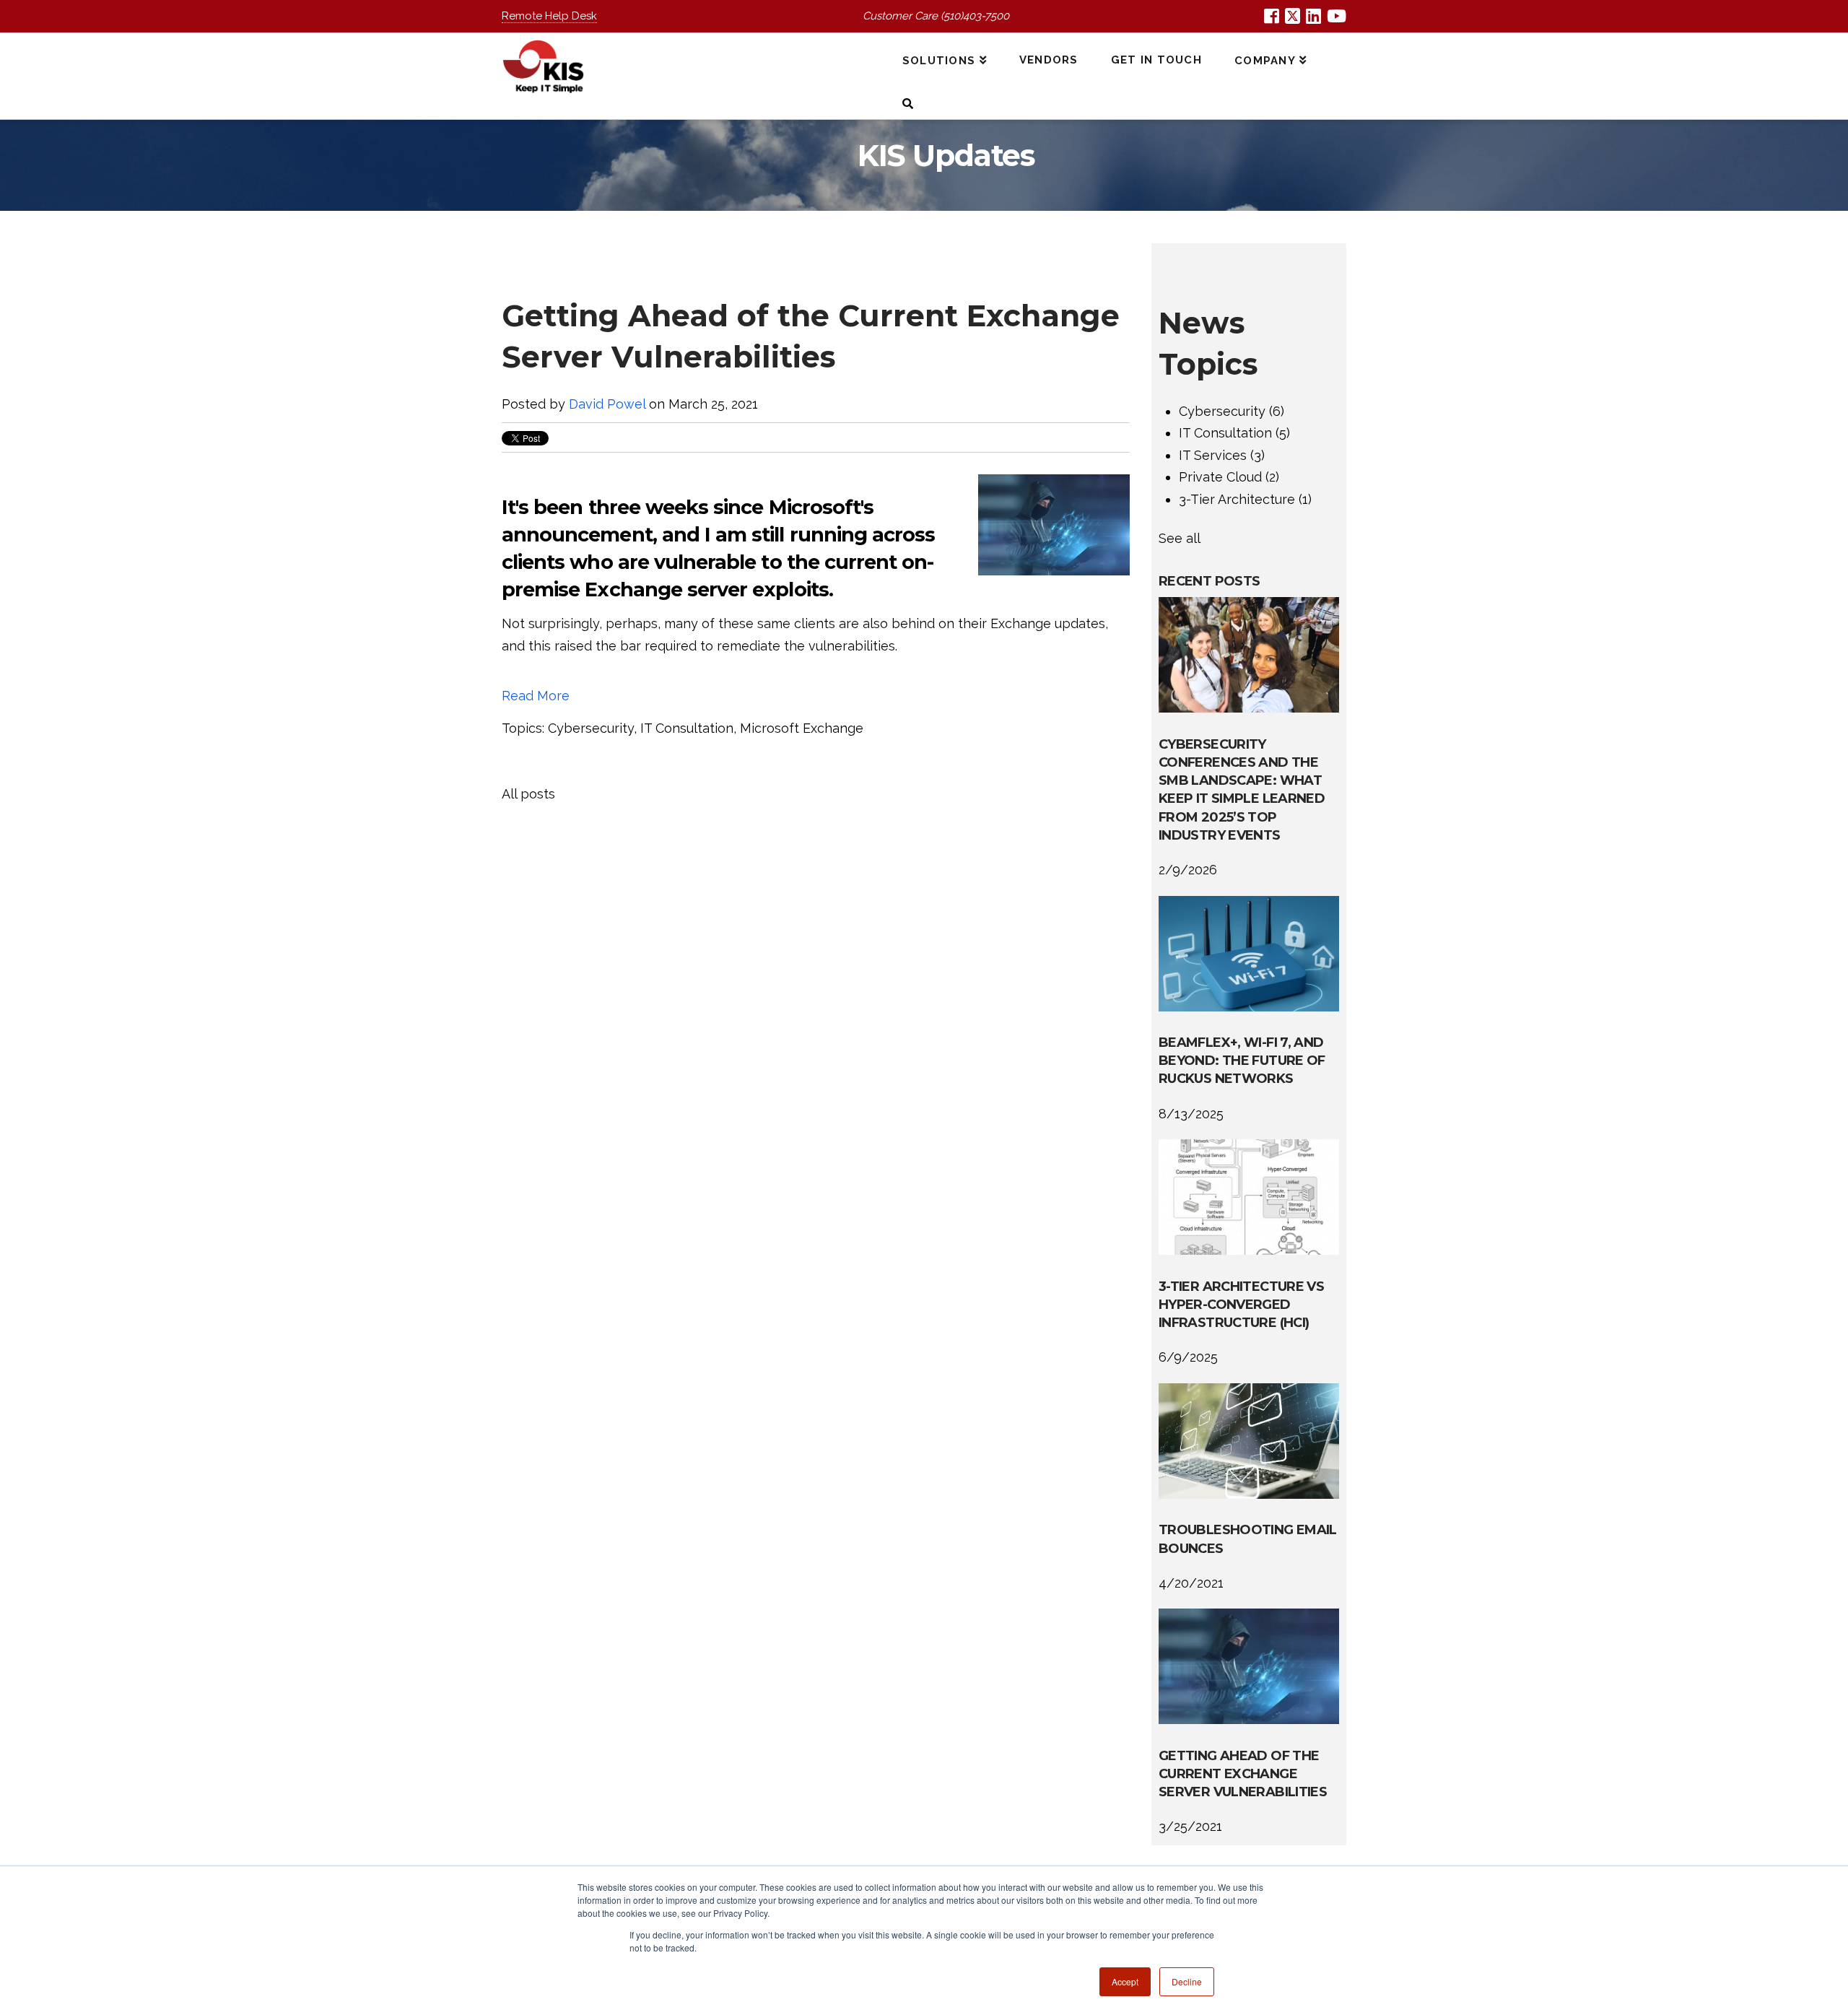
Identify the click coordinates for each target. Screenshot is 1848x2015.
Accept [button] (1125, 1981)
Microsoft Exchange (802, 728)
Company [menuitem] (1265, 61)
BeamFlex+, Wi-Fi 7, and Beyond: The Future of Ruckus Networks (1242, 1061)
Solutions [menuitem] (939, 61)
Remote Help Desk (549, 16)
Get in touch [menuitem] (1156, 60)
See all (1180, 538)
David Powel (607, 404)
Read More (536, 696)
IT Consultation (687, 728)
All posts (528, 794)
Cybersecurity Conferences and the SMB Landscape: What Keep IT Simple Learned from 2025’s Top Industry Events (1242, 790)
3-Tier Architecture (1245, 499)
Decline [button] (1187, 1981)
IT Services (1222, 455)
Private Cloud (1229, 477)
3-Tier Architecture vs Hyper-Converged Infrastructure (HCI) (1241, 1305)
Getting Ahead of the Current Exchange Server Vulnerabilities (1243, 1774)
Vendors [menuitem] (1049, 60)
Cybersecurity (591, 728)
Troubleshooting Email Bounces (1248, 1539)
